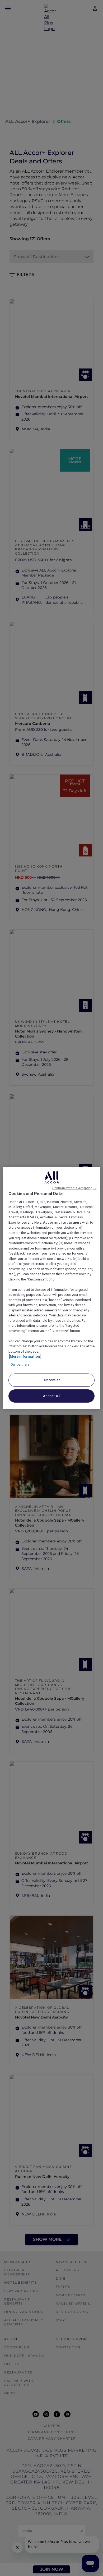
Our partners (20, 1364)
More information (25, 1356)
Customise (51, 1380)
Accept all (51, 1396)
